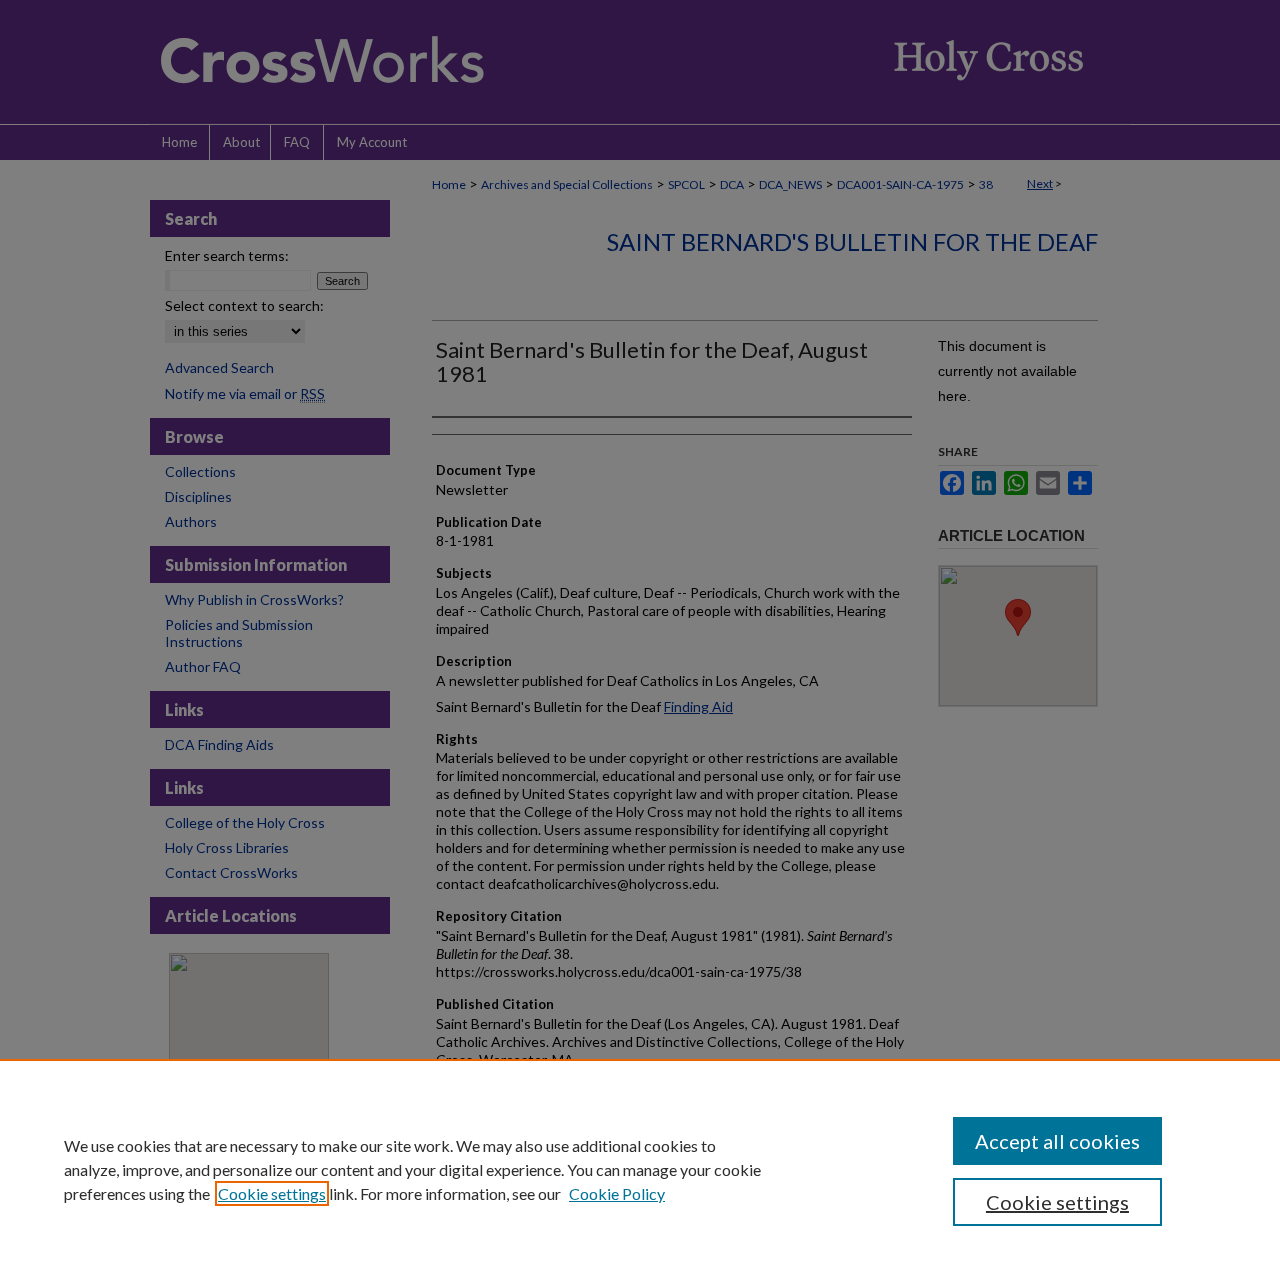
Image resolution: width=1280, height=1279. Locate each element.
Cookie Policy (617, 1193)
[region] (640, 1169)
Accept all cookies (1057, 1141)
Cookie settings (272, 1193)
